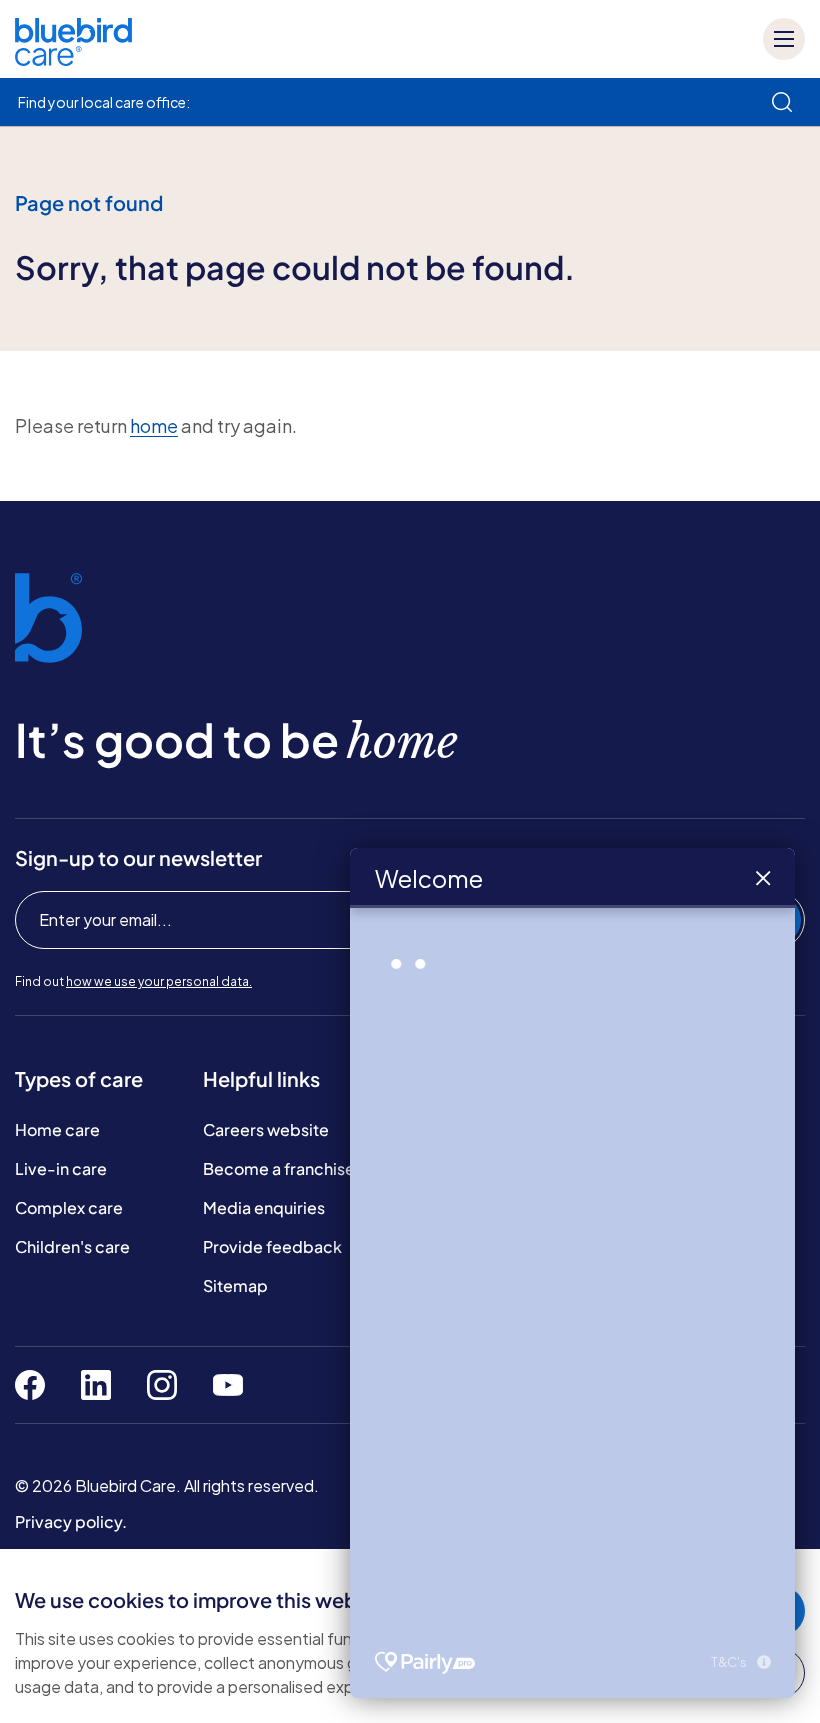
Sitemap (235, 1285)
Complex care (69, 1207)
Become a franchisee (284, 1168)
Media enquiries (264, 1207)
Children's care (72, 1246)
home (154, 425)
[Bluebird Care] (73, 58)
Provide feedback (272, 1246)
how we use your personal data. (159, 981)
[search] (782, 102)
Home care (57, 1129)
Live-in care (61, 1168)
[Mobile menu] (784, 39)
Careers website (266, 1129)
